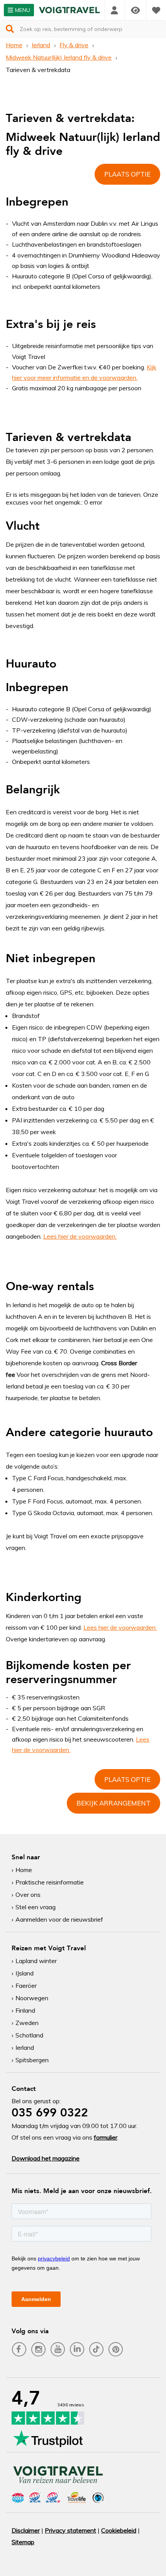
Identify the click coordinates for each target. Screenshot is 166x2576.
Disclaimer (26, 2530)
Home (14, 45)
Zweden (27, 2023)
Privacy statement (70, 2530)
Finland (25, 2010)
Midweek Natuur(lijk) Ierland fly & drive (59, 57)
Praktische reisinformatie (50, 1882)
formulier (106, 2137)
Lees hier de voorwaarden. (80, 1236)
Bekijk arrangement (113, 1803)
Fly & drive (74, 45)
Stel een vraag (36, 1907)
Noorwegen (32, 1998)
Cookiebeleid (119, 2530)
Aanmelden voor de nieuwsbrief (59, 1919)
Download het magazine (46, 2158)
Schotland (29, 2035)
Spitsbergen (32, 2060)
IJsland (25, 1973)
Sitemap (23, 2542)
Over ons (28, 1895)
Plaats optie (127, 174)
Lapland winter (36, 1961)
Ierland (41, 45)
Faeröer (26, 1986)
